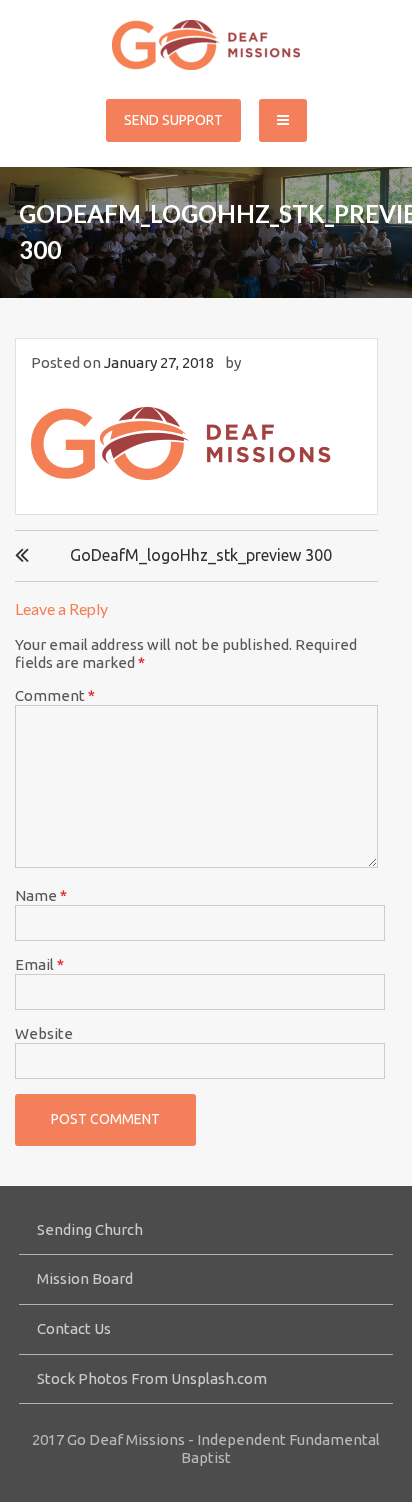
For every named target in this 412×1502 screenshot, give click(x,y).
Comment (55, 695)
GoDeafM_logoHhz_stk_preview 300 (201, 555)
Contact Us (74, 1328)
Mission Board (85, 1278)
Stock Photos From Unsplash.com (152, 1378)
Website (44, 1033)
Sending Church (90, 1229)
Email (39, 964)
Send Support (173, 120)
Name (41, 895)
